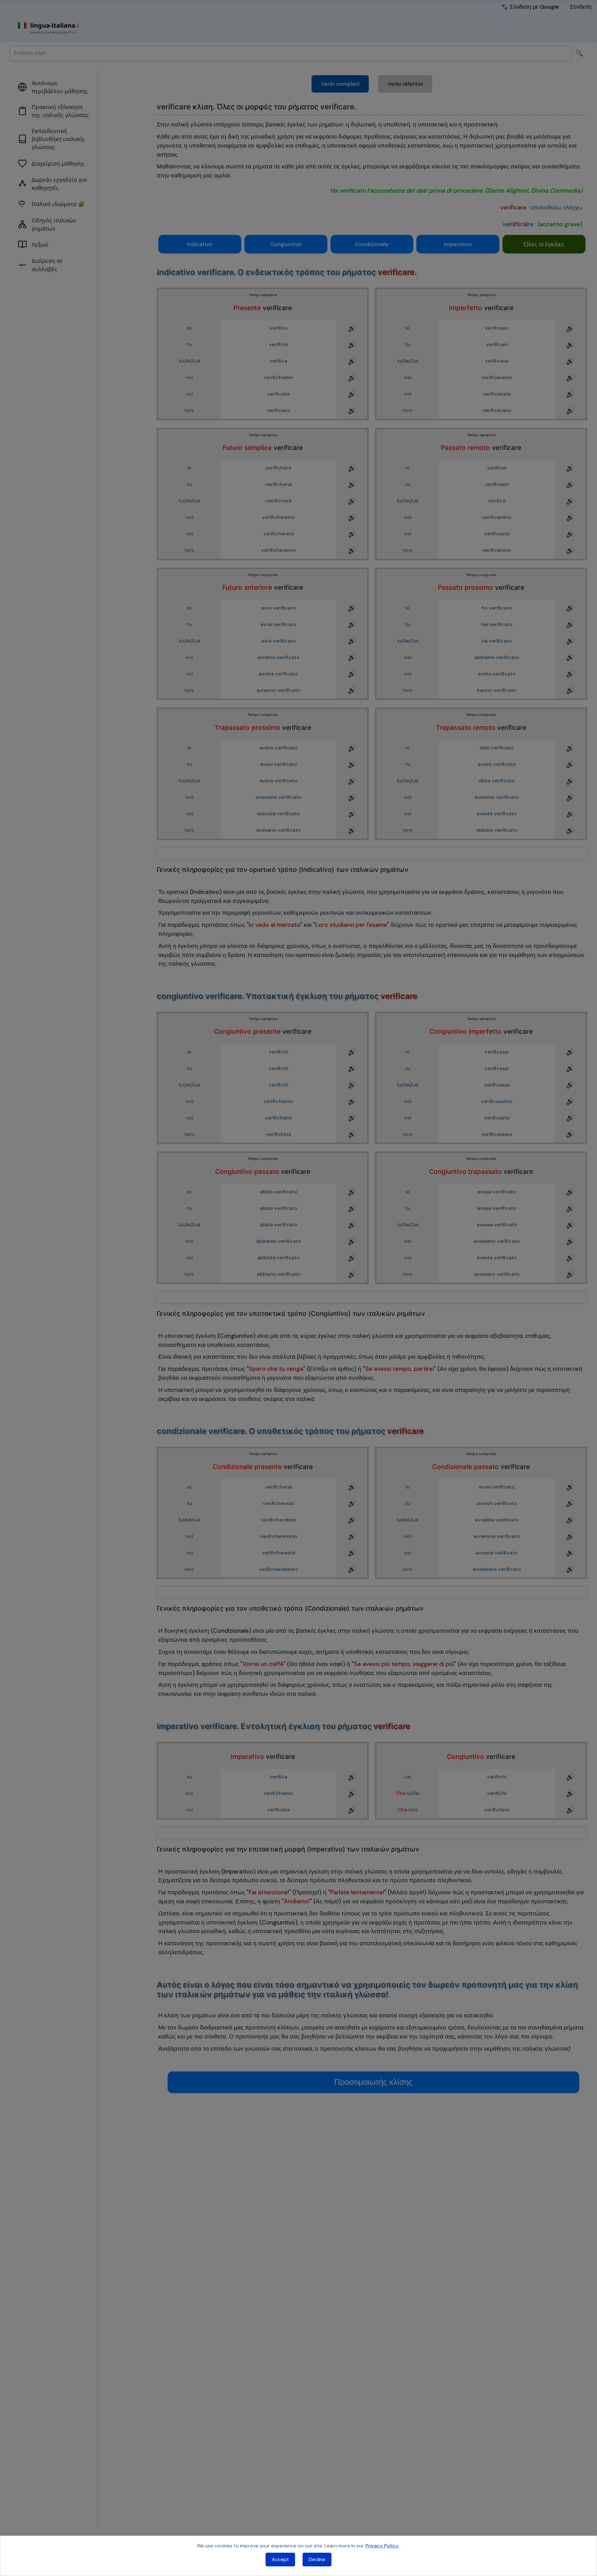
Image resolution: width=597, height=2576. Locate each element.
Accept (280, 2559)
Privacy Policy (382, 2546)
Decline (317, 2559)
